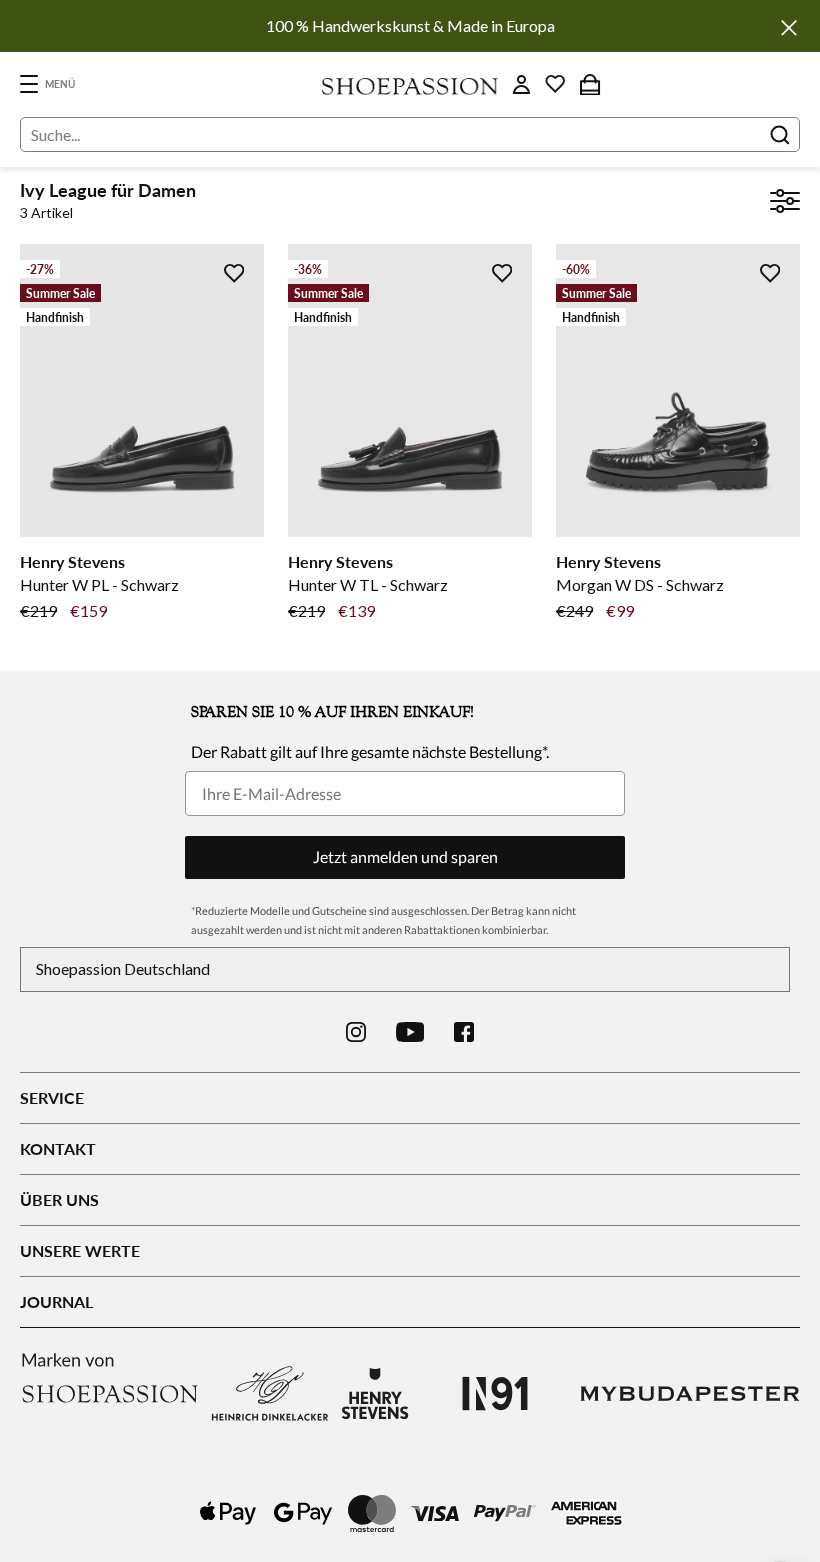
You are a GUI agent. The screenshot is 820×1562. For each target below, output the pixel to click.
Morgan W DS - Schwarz (640, 584)
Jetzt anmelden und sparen (405, 856)
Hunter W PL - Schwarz (99, 584)
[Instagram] (356, 1032)
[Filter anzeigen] (785, 203)
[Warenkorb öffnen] (590, 84)
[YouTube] (410, 1032)
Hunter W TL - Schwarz (368, 584)
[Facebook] (464, 1032)
